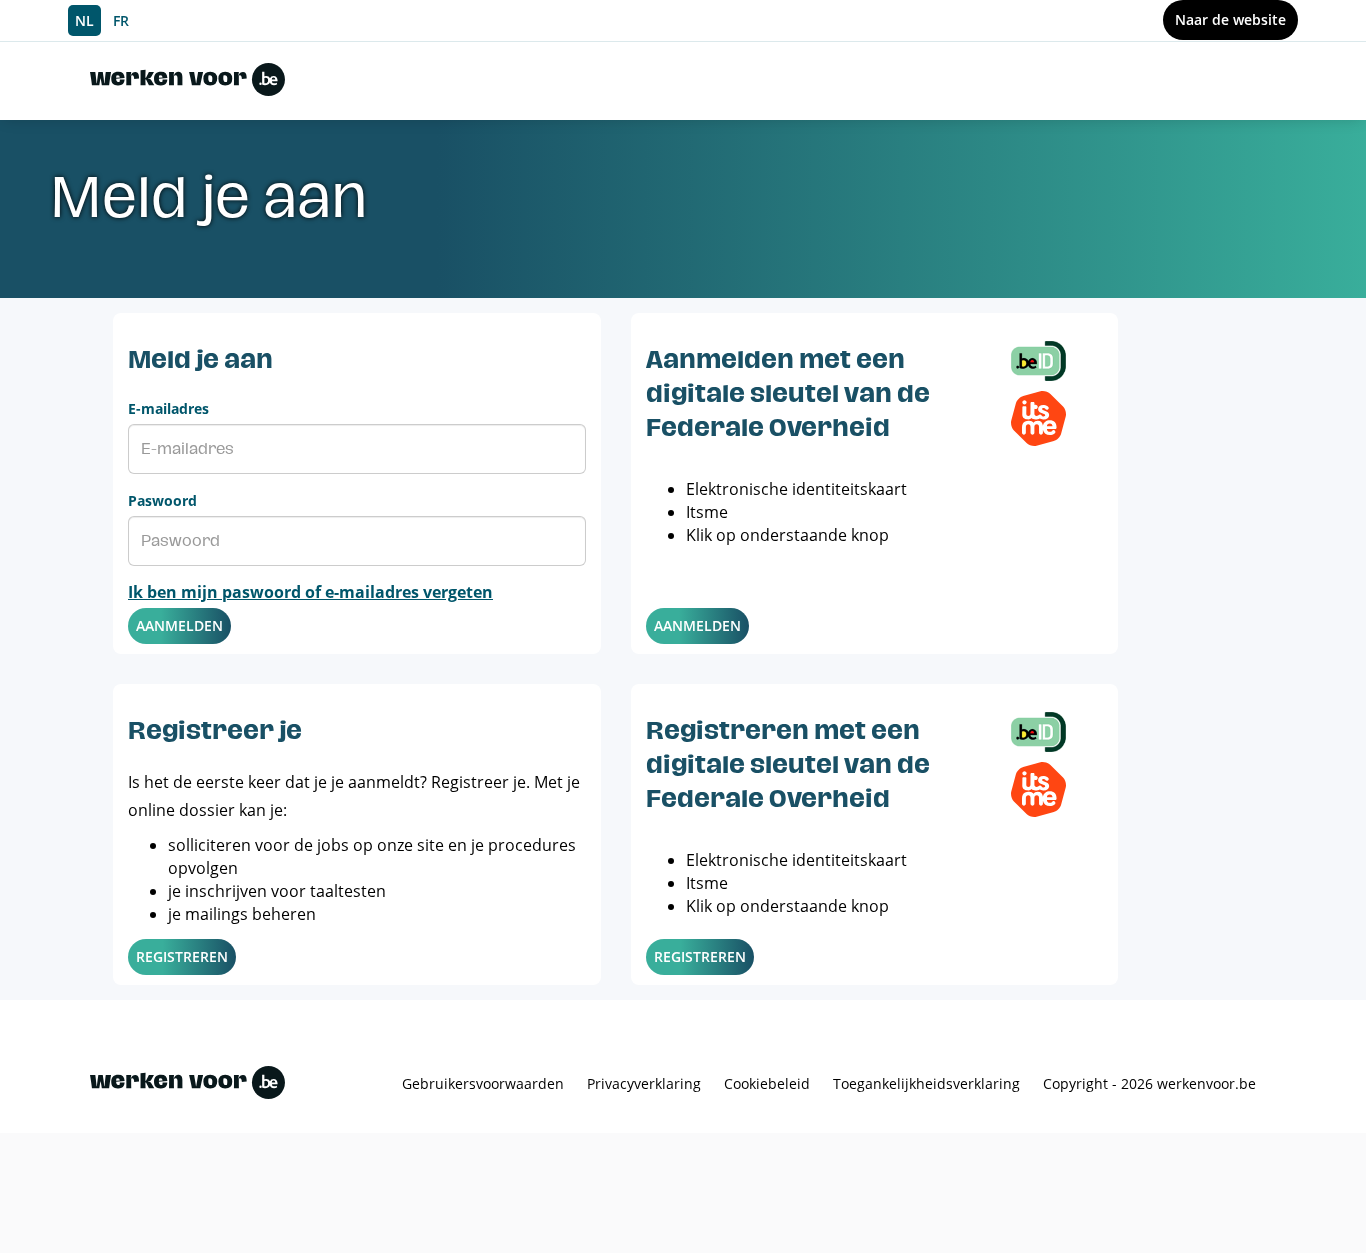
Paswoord (162, 500)
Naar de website (1230, 19)
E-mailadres (168, 408)
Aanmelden (179, 625)
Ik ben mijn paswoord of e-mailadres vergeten (310, 592)
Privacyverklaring (644, 1083)
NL (84, 20)
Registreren (182, 956)
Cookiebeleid (767, 1083)
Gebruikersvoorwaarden (483, 1083)
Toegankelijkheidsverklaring (926, 1083)
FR (121, 20)
